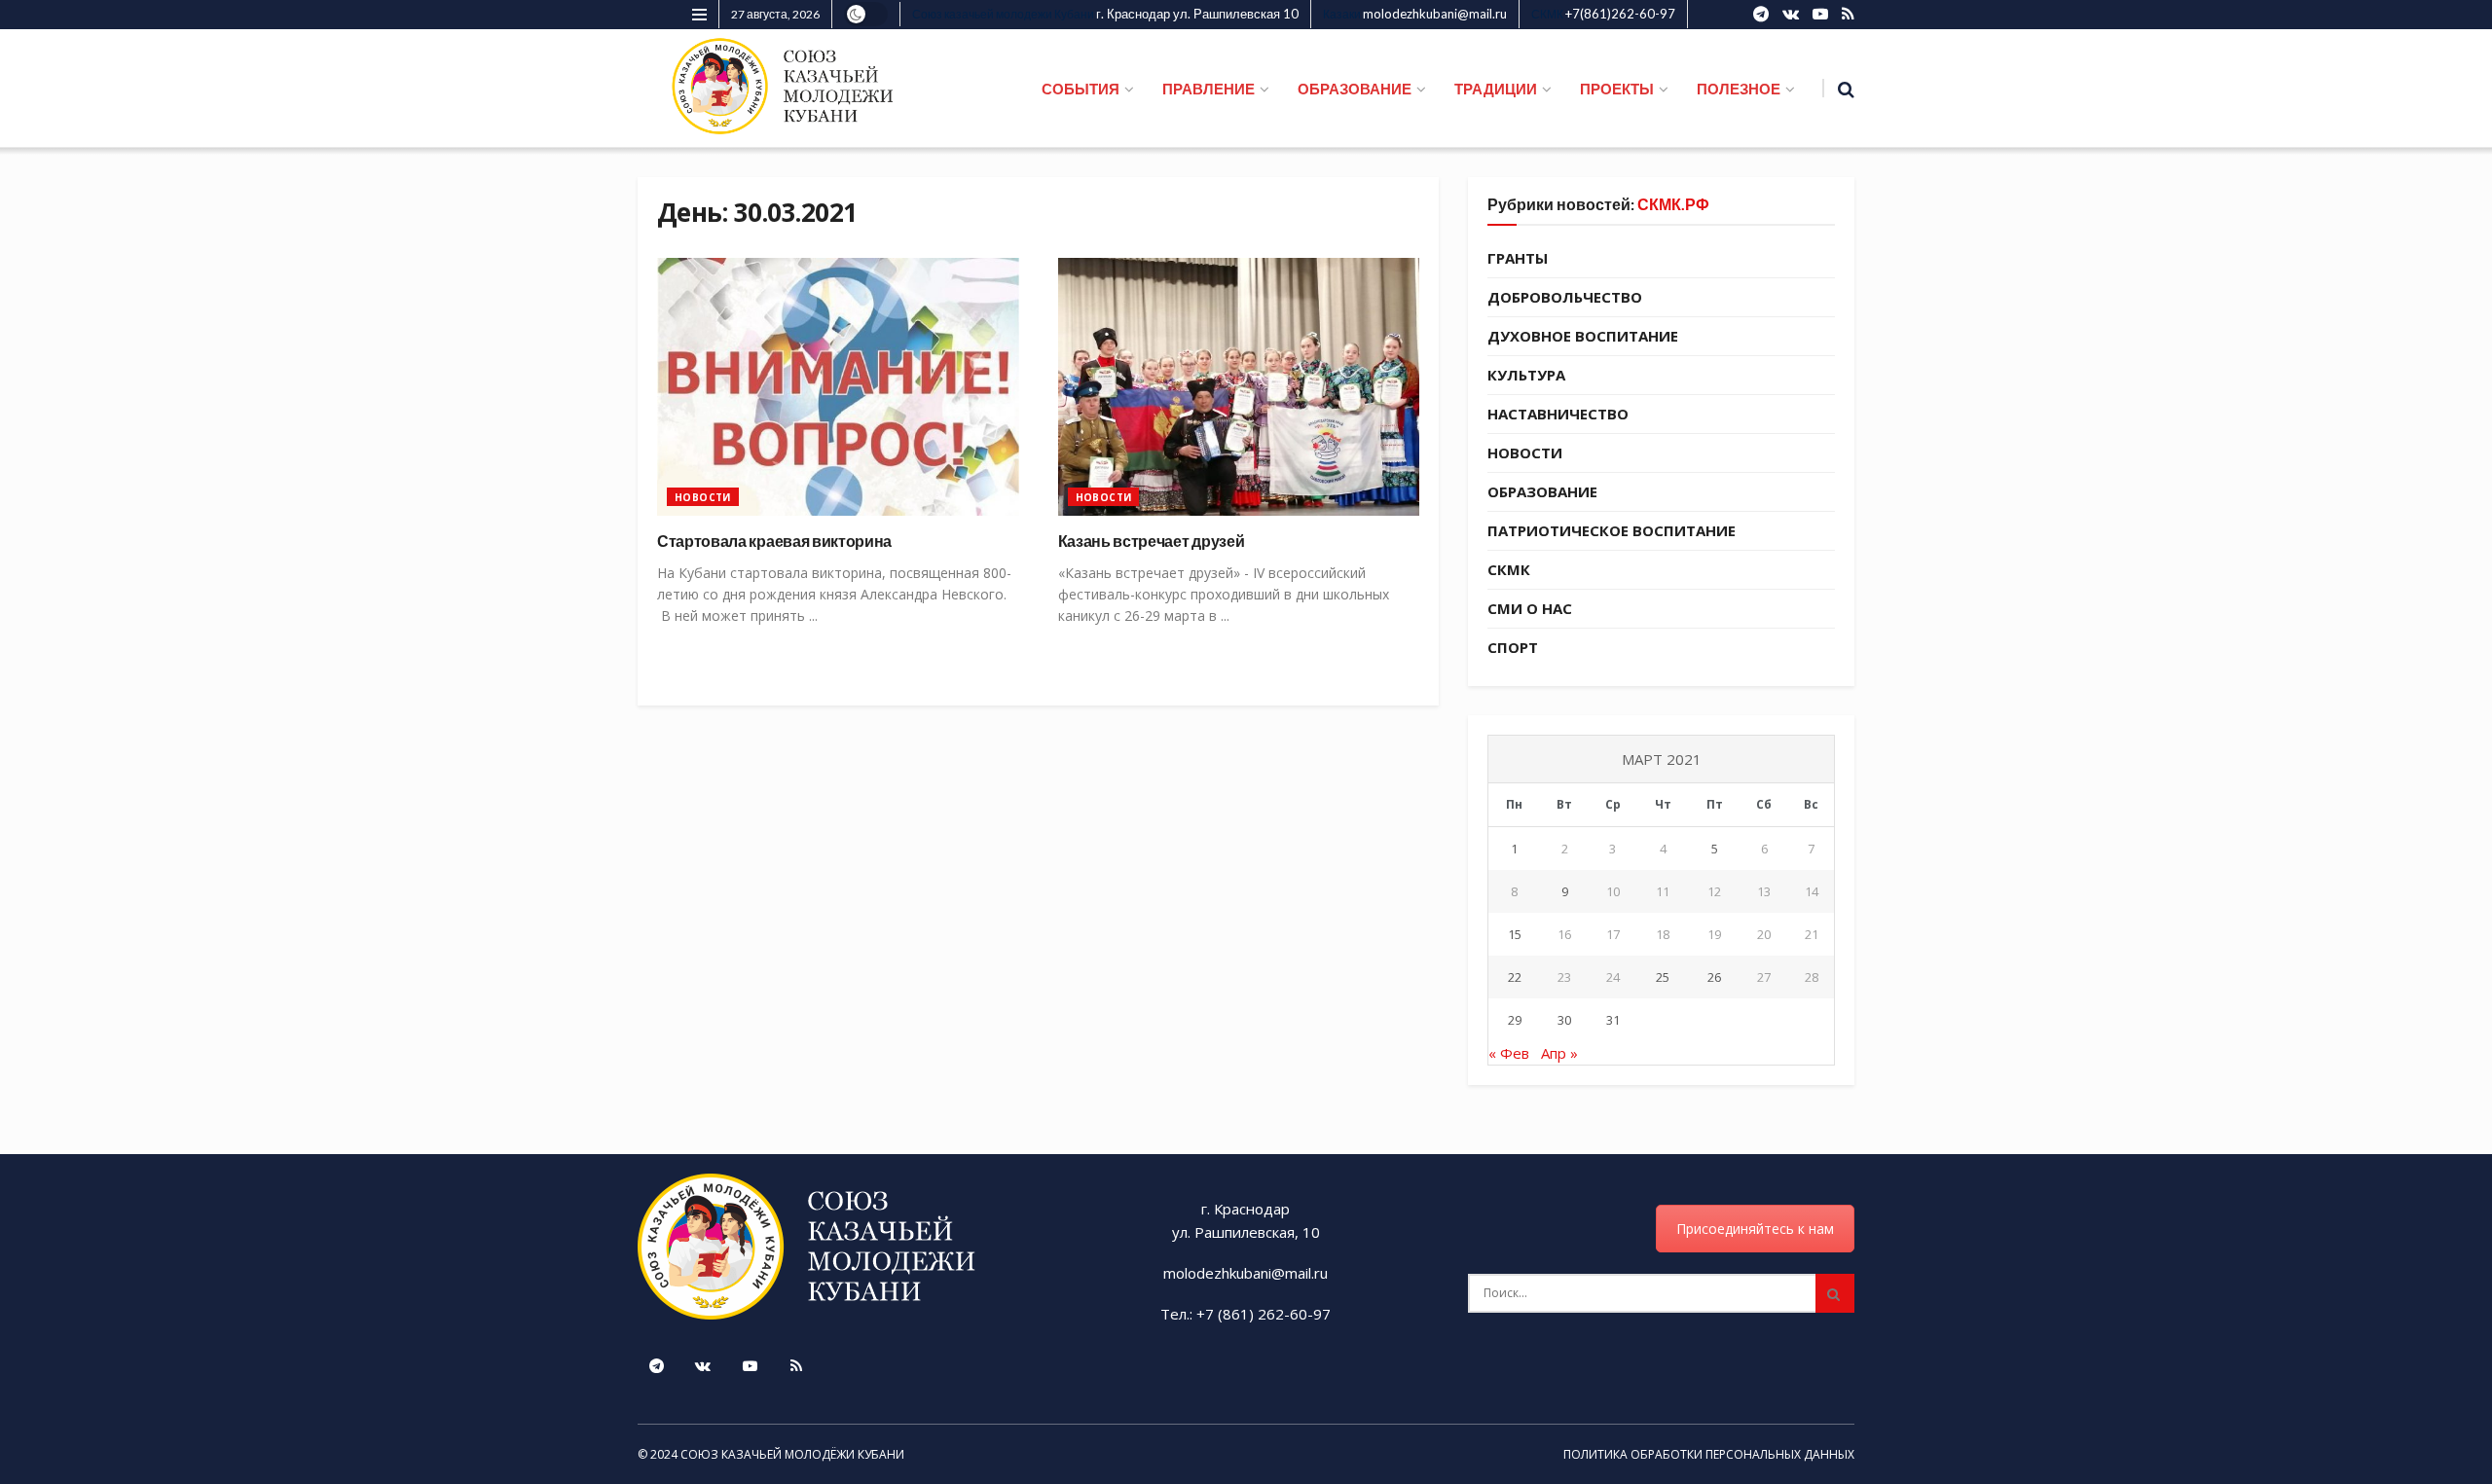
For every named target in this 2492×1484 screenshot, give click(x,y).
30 (1564, 1020)
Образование (1542, 491)
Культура (1526, 375)
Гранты (1518, 258)
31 (1613, 1020)
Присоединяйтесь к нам (1755, 1229)
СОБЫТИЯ (1081, 89)
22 (1515, 977)
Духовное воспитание (1583, 336)
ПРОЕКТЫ (1617, 89)
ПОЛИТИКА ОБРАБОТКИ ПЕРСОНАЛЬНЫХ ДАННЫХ (1709, 1454)
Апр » (1559, 1053)
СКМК (1509, 569)
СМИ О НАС (1530, 608)
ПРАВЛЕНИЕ (1209, 89)
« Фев (1509, 1053)
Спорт (1513, 647)
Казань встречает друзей (1152, 541)
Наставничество (1558, 414)
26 (1714, 977)
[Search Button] (1835, 1293)
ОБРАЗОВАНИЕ (1355, 89)
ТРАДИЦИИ (1496, 89)
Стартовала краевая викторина (774, 541)
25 (1663, 977)
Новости (703, 497)
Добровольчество (1565, 297)
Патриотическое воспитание (1612, 530)
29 (1515, 1020)
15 (1515, 934)
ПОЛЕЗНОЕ (1739, 89)
